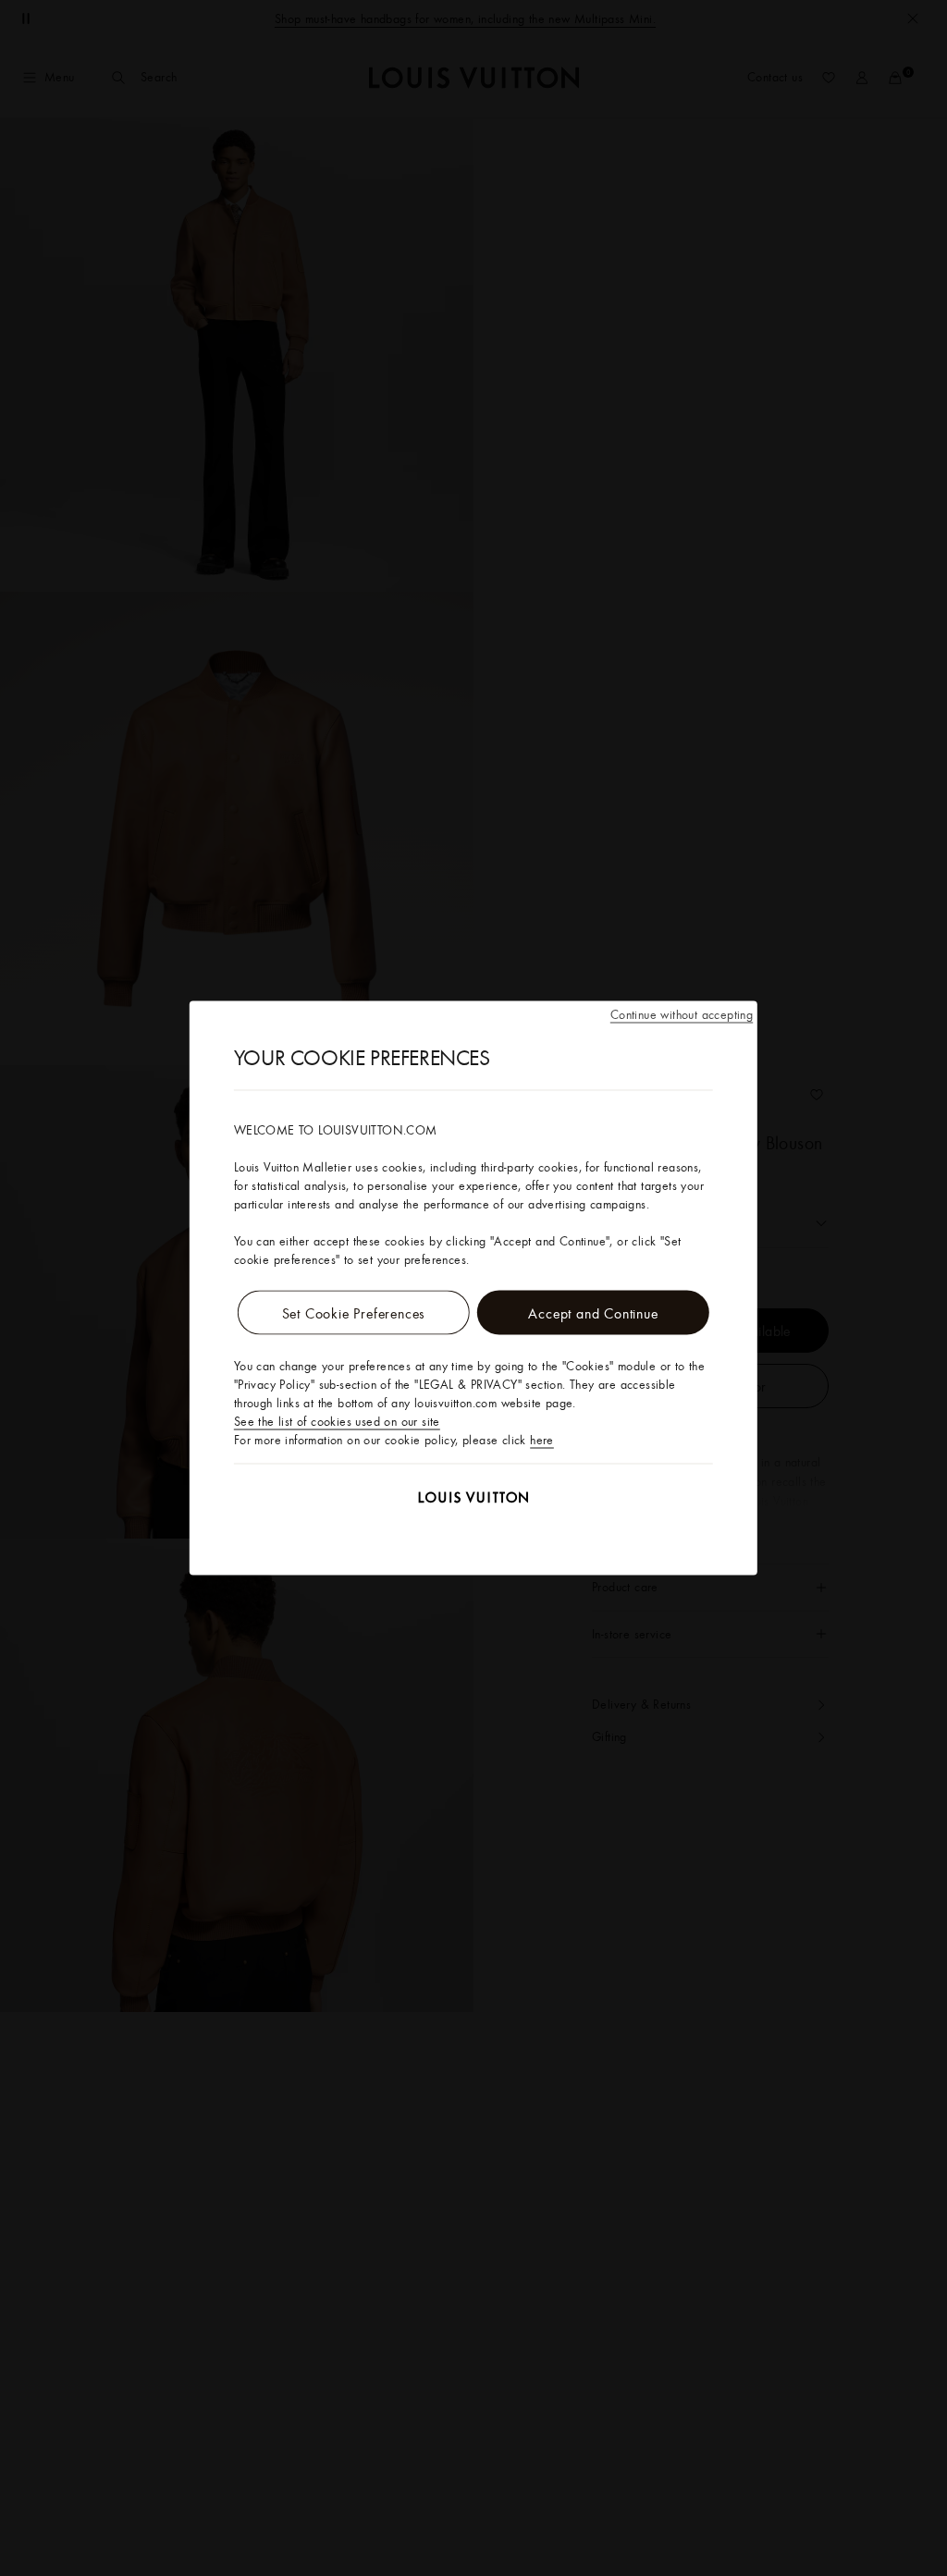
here (542, 1440)
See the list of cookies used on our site (337, 1421)
